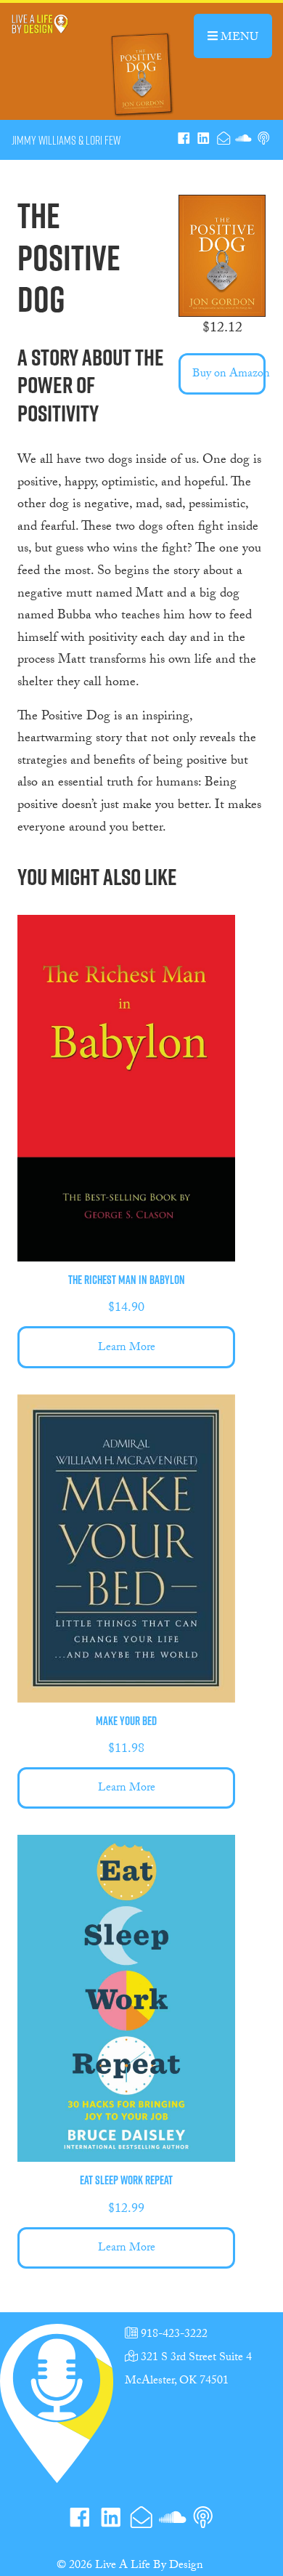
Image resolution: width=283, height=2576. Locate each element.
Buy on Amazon (229, 375)
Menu (245, 36)
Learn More (127, 1348)
